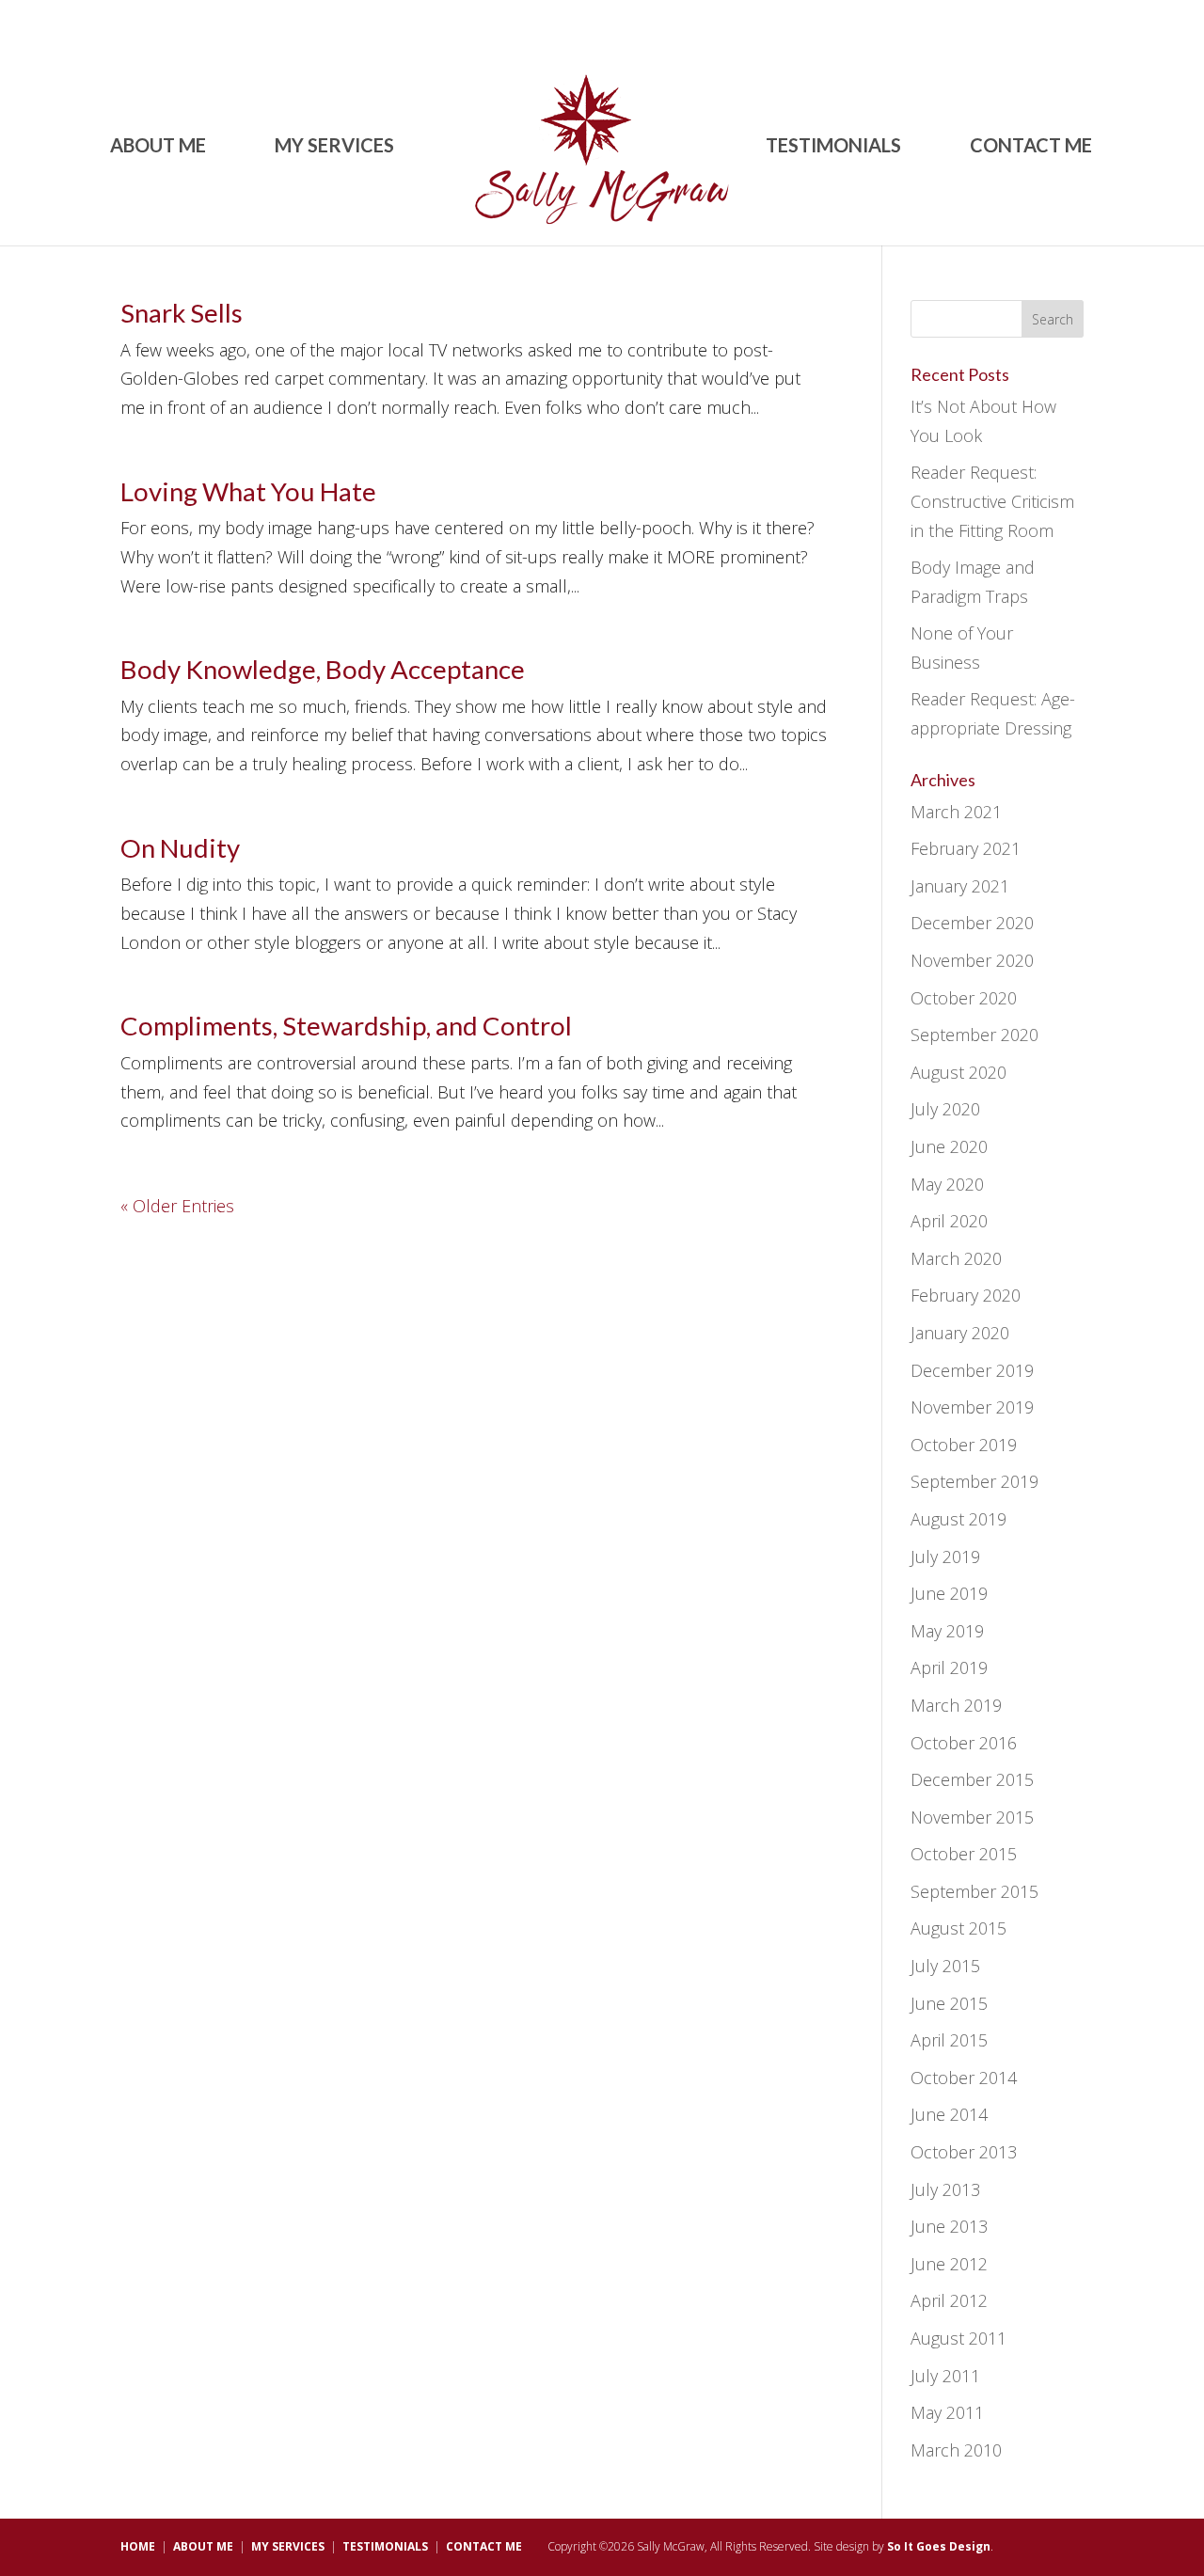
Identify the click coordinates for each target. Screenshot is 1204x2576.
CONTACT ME (1031, 147)
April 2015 (949, 2040)
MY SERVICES (334, 147)
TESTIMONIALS (833, 147)
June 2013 (949, 2226)
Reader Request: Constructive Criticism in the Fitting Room (992, 501)
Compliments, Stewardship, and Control (346, 1026)
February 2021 (966, 848)
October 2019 (964, 1445)
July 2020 (945, 1109)
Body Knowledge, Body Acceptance (323, 669)
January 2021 (960, 886)
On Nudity (180, 848)
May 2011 (947, 2412)
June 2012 (949, 2264)
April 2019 (949, 1667)
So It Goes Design (939, 2546)
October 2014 (964, 2078)
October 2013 (964, 2152)
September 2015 (974, 1891)
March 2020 (956, 1258)
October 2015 (964, 1854)
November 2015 (972, 1817)
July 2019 (945, 1557)
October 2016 (964, 1743)
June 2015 (949, 2003)
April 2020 (949, 1221)
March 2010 (956, 2450)
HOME (138, 2546)
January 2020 (960, 1333)
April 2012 (949, 2300)
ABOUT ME (158, 147)
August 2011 (958, 2338)
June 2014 (949, 2114)
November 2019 (972, 1407)
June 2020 (949, 1146)
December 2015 (972, 1779)
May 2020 (947, 1184)
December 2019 (972, 1370)
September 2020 (974, 1035)
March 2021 (956, 812)
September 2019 (974, 1481)
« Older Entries (177, 1206)
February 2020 (966, 1295)
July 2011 (945, 2376)
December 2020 (972, 923)
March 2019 (956, 1705)
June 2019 (949, 1593)
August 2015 (958, 1928)
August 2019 (958, 1519)
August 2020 (958, 1072)
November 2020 (972, 960)
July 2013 (945, 2189)
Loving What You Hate (248, 491)
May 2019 (947, 1631)
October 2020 (964, 998)
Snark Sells (182, 313)
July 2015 (945, 1966)
